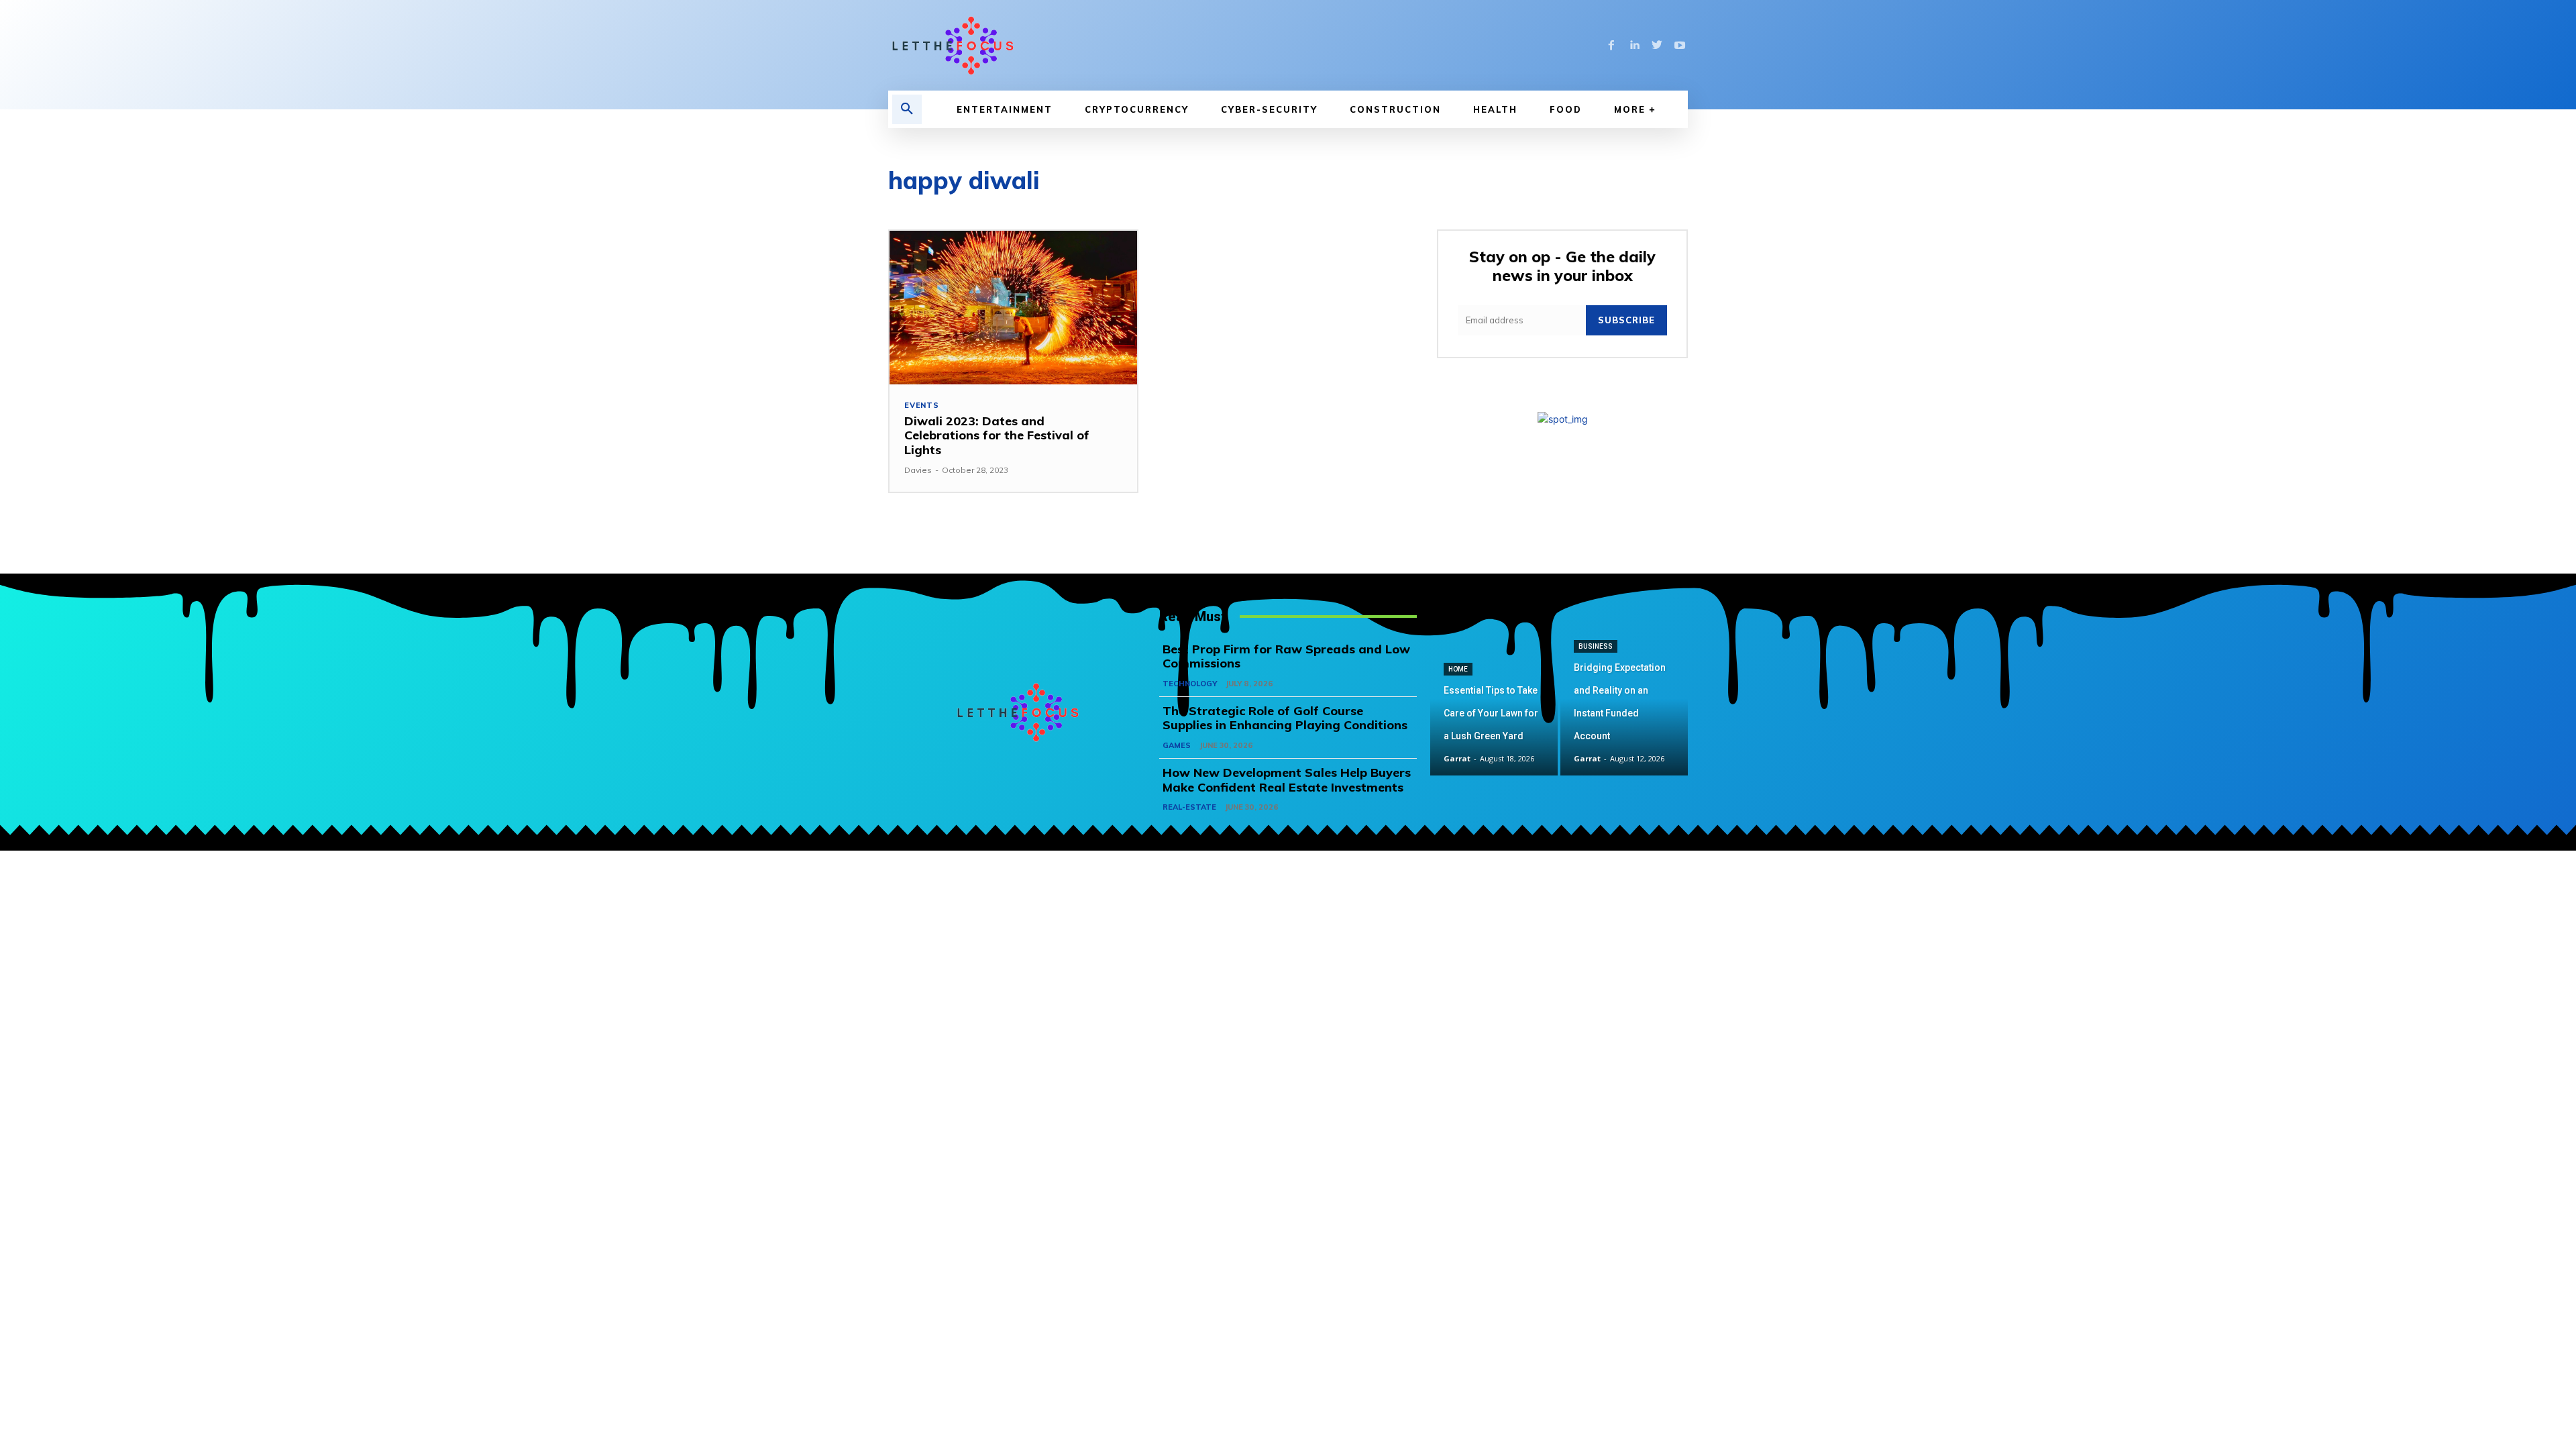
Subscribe (1626, 320)
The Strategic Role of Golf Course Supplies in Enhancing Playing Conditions (1285, 718)
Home (1458, 669)
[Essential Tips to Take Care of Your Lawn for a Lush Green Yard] (1494, 712)
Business (1596, 646)
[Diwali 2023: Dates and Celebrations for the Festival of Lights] (1013, 308)
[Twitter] (1657, 46)
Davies (918, 470)
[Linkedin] (1634, 46)
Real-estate (1189, 807)
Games (1177, 745)
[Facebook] (1611, 46)
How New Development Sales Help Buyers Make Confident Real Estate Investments (1287, 780)
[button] (907, 109)
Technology (1190, 684)
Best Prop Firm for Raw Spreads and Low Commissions (1286, 656)
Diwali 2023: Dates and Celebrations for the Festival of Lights (997, 435)
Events (922, 406)
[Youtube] (1680, 46)
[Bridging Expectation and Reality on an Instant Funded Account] (1624, 712)
